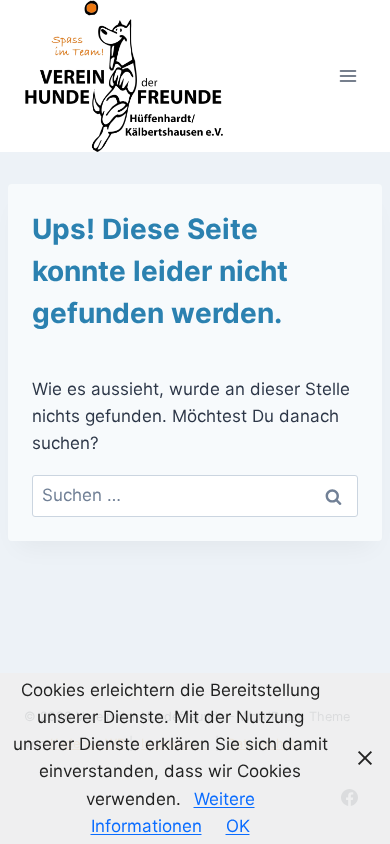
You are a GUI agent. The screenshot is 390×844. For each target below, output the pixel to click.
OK (238, 826)
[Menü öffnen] (347, 75)
